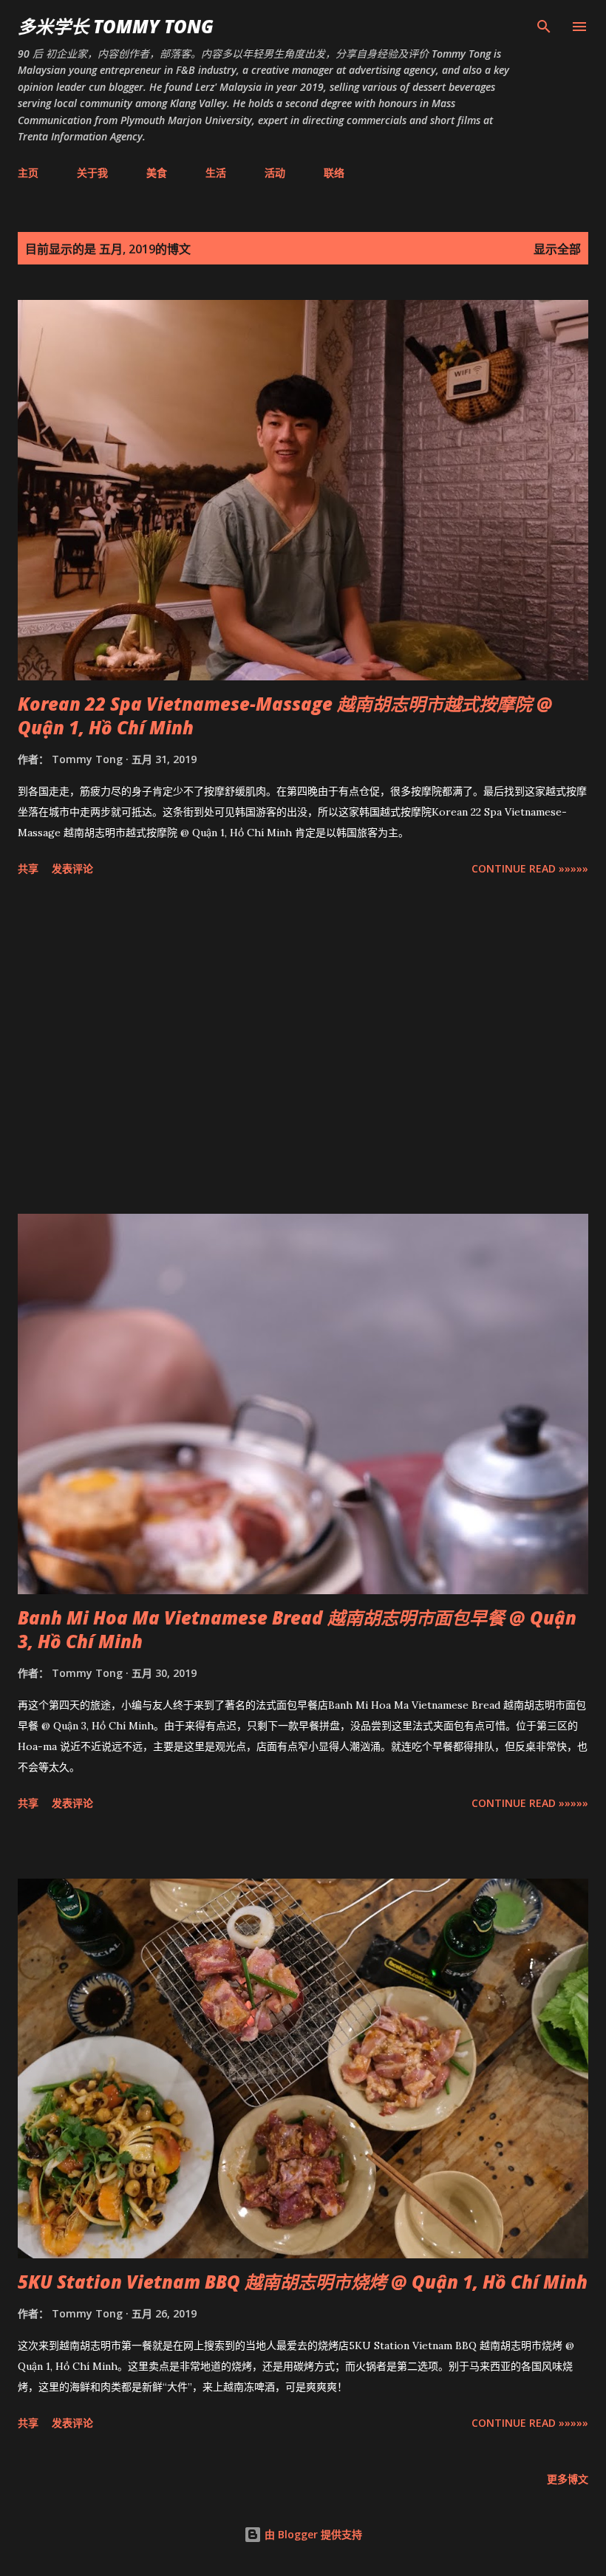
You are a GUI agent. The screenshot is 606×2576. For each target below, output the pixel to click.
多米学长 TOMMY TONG (116, 26)
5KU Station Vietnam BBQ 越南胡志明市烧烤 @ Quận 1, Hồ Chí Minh (303, 2282)
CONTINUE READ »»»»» (530, 868)
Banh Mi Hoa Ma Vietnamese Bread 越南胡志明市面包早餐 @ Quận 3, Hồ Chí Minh (297, 1629)
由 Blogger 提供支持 (312, 2534)
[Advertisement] (303, 1048)
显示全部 (557, 249)
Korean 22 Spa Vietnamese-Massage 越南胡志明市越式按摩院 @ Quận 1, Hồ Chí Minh (285, 715)
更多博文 (568, 2479)
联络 (334, 172)
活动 (275, 172)
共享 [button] (28, 868)
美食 (157, 172)
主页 (28, 172)
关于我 (92, 172)
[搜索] (544, 27)
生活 (216, 172)
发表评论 (72, 868)
